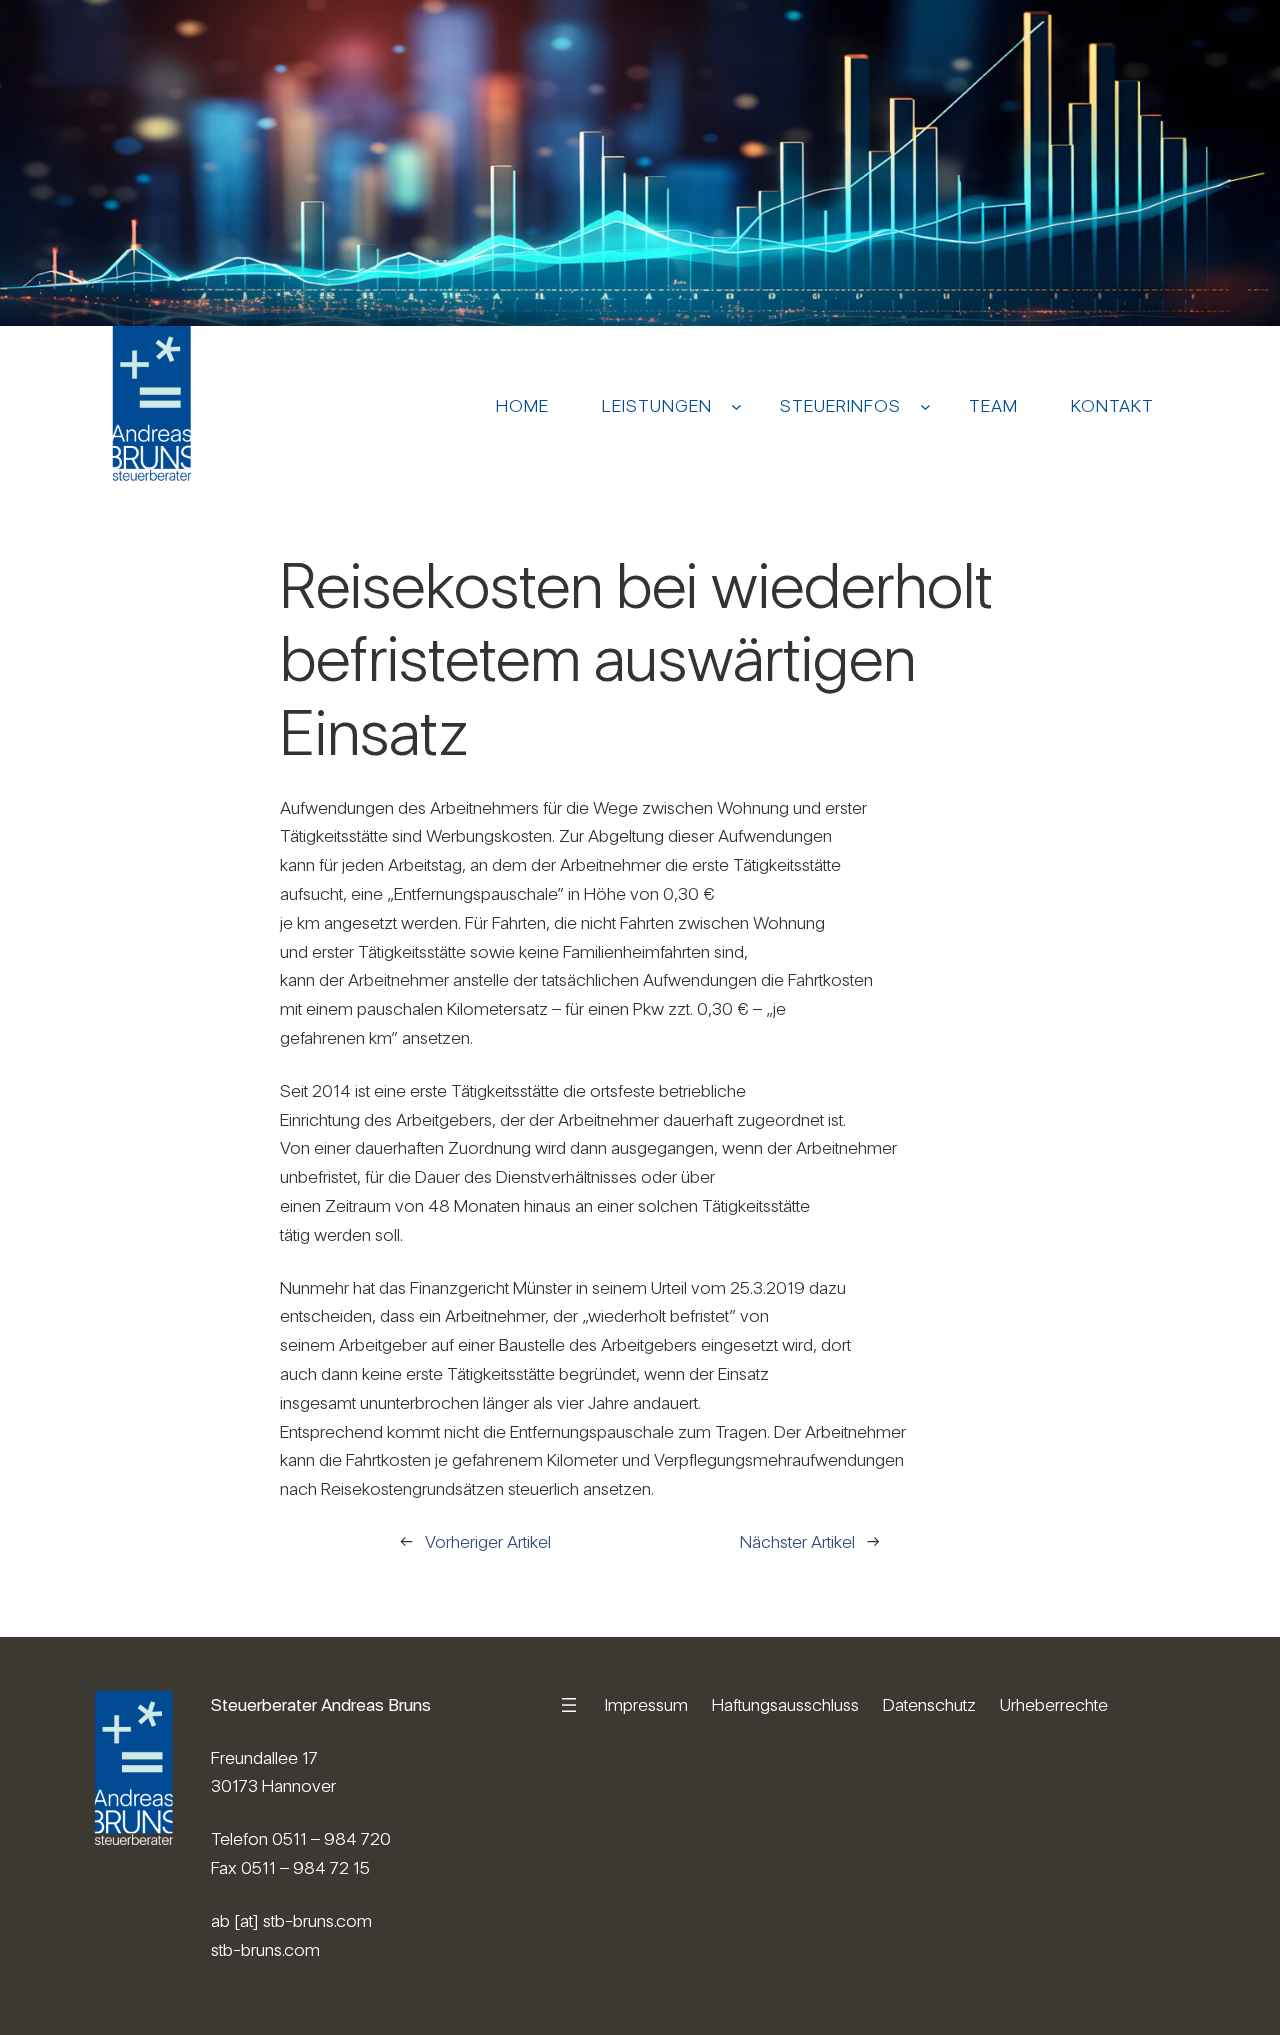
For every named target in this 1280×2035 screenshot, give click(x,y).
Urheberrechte (1054, 1704)
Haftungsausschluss (785, 1704)
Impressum (646, 1704)
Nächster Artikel (797, 1541)
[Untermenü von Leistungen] (736, 405)
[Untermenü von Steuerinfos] (925, 405)
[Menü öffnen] (569, 1705)
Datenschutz (929, 1704)
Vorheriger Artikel (488, 1541)
